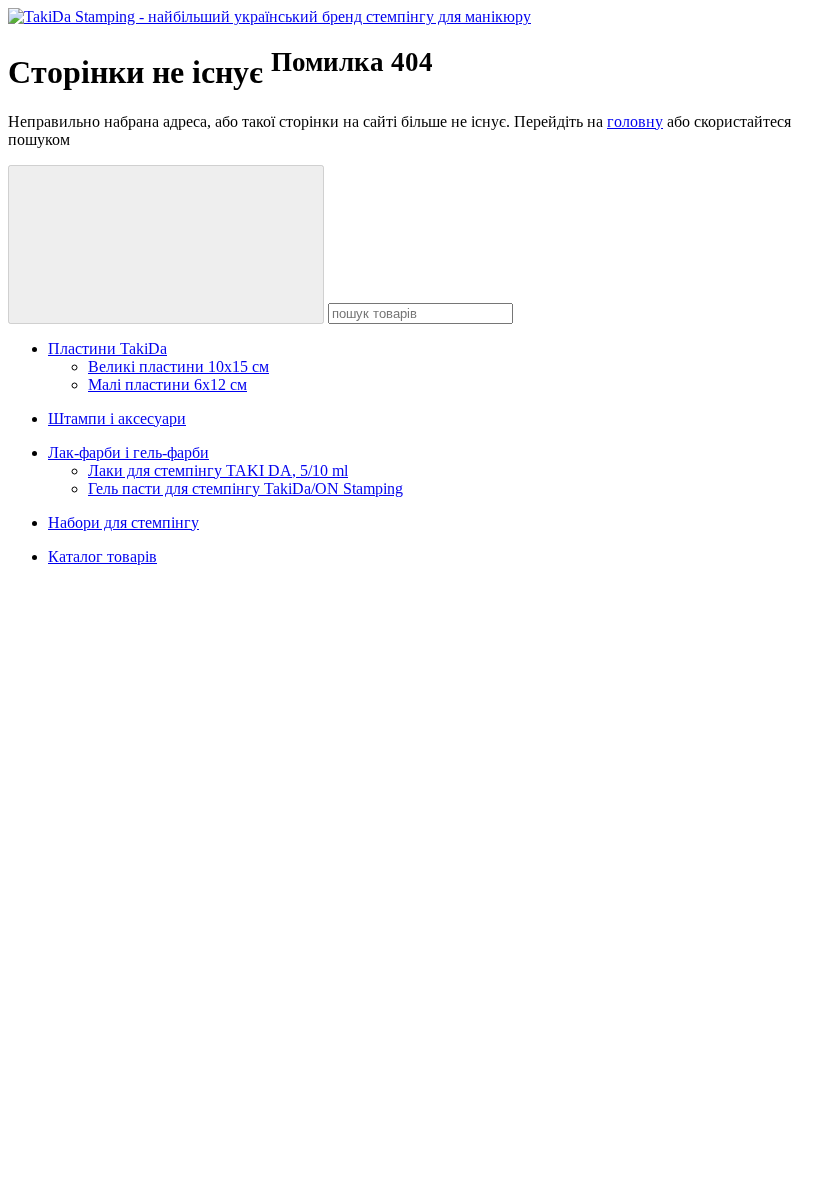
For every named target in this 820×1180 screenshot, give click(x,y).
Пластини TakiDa (107, 348)
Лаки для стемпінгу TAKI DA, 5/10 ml (218, 470)
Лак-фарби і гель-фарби (128, 452)
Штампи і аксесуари (117, 418)
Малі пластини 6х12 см (167, 384)
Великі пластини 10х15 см (178, 366)
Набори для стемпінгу (123, 522)
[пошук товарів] (166, 244)
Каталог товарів (102, 556)
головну (635, 121)
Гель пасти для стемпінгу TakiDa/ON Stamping (245, 488)
